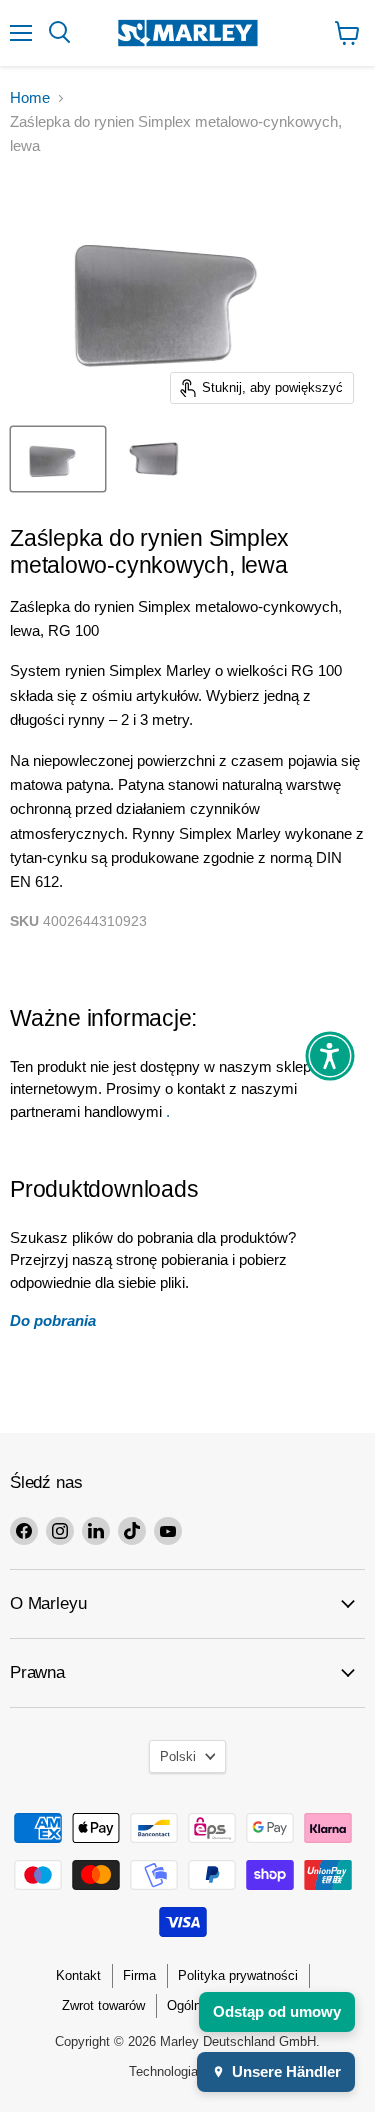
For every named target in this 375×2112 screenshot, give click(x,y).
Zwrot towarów (103, 2005)
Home (30, 97)
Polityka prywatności (238, 1975)
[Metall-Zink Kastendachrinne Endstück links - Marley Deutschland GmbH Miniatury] (58, 459)
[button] (330, 1056)
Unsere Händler (286, 2071)
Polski (178, 1756)
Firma (139, 1975)
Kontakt (78, 1975)
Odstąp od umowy (277, 2011)
